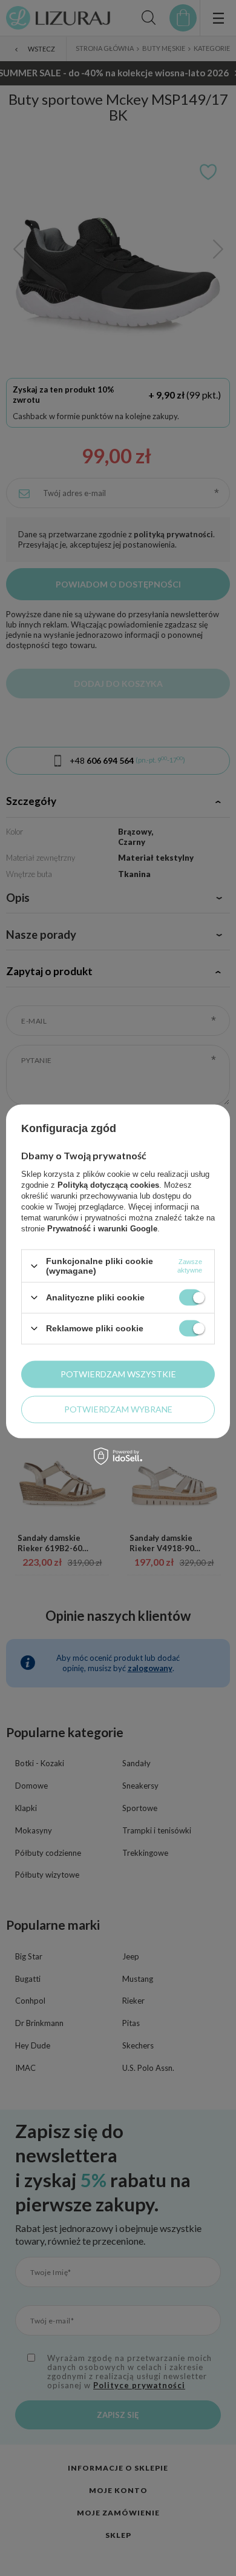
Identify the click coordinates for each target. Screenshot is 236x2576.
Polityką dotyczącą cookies (108, 1185)
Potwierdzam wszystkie (118, 1374)
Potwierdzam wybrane (118, 1409)
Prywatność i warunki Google (102, 1229)
